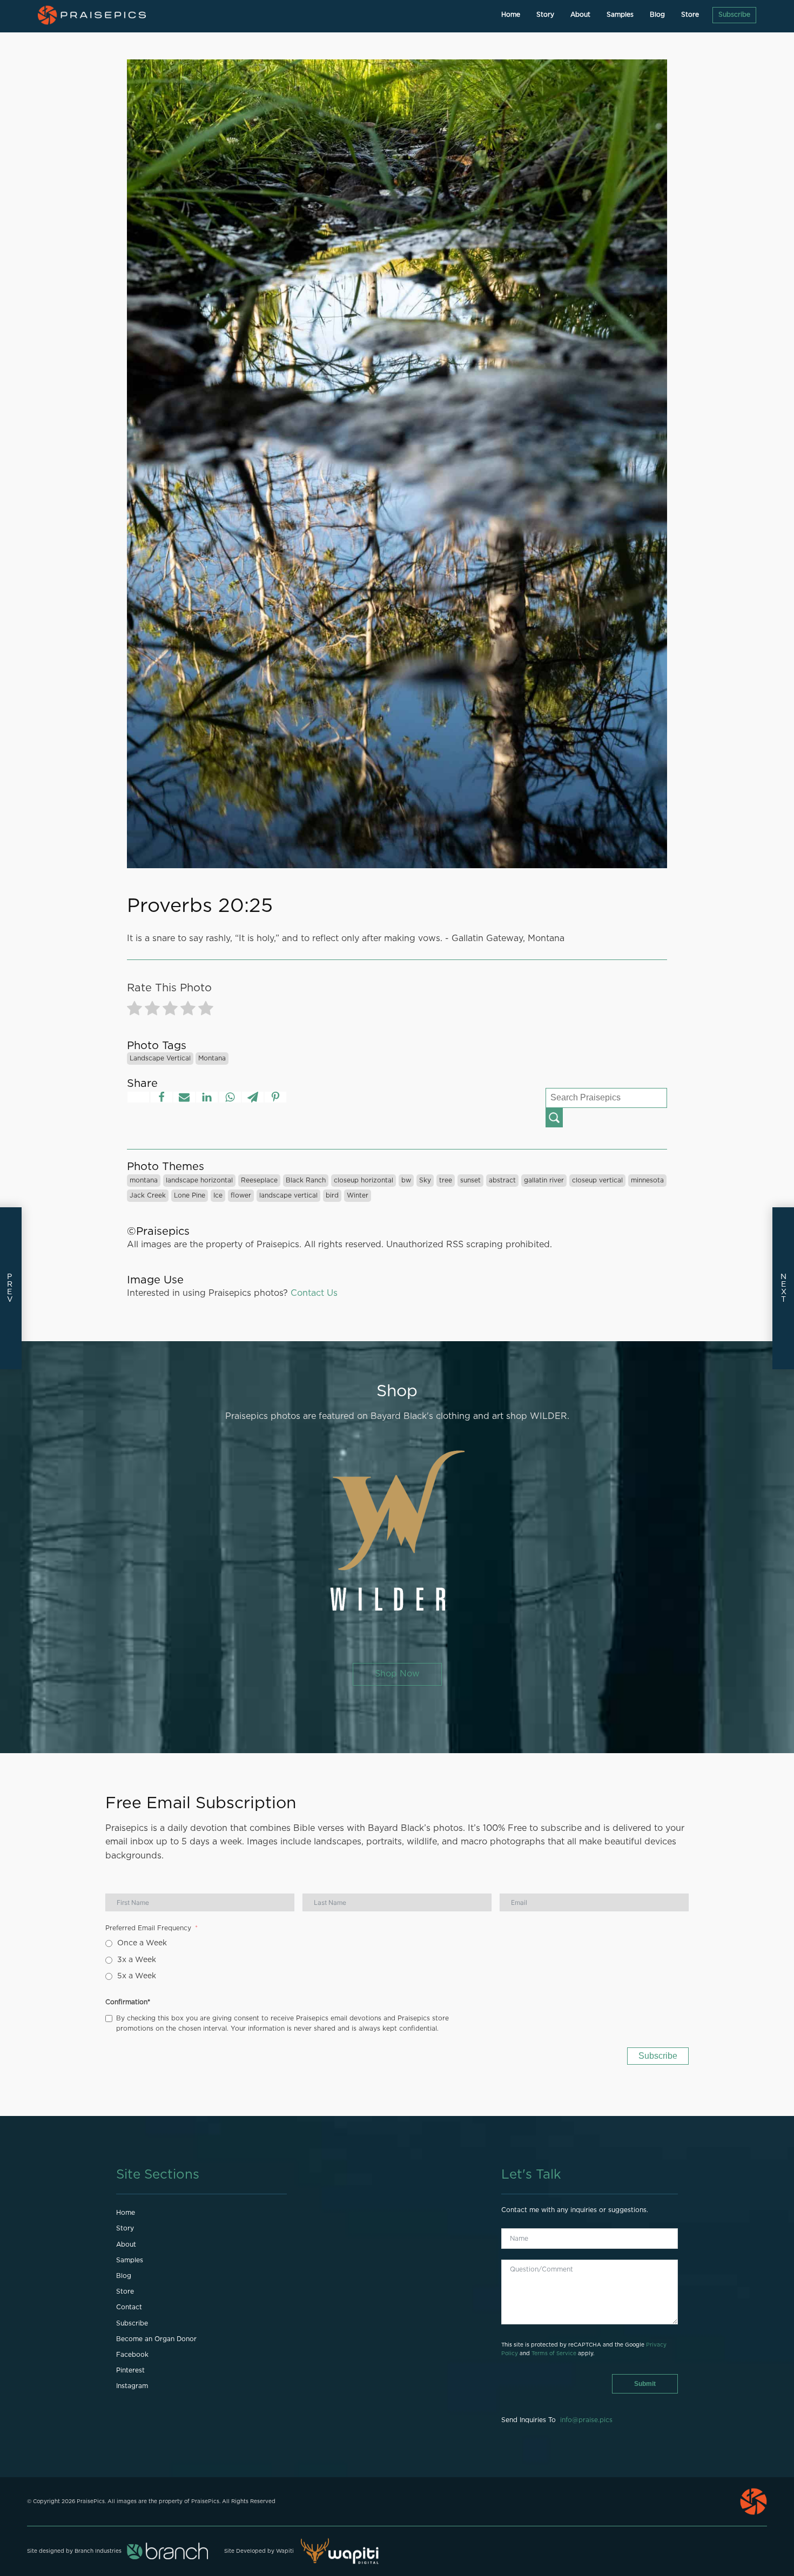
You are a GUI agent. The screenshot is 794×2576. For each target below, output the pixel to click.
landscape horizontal (199, 1180)
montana (212, 1058)
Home (511, 15)
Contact (129, 2307)
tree (446, 1180)
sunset (470, 1180)
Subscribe (734, 15)
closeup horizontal (364, 1180)
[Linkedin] (207, 1097)
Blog (657, 15)
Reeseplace (259, 1180)
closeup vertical (597, 1180)
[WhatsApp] (230, 1097)
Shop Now (397, 1674)
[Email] (184, 1097)
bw (406, 1180)
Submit (645, 2384)
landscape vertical (160, 1058)
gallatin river (544, 1180)
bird (332, 1195)
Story (545, 15)
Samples (620, 15)
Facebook (132, 2355)
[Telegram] (253, 1097)
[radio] (134, 1010)
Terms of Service (554, 2354)
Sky (425, 1180)
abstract (502, 1180)
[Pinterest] (275, 1097)
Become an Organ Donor (156, 2339)
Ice (218, 1195)
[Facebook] (162, 1097)
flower (241, 1195)
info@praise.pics (586, 2420)
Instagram (132, 2386)
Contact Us (314, 1293)
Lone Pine (190, 1195)
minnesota (647, 1180)
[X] (138, 1097)
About (580, 15)
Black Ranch (306, 1180)
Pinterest (130, 2370)
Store (690, 15)
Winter (358, 1195)
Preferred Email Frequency (148, 1928)
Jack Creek (148, 1195)
